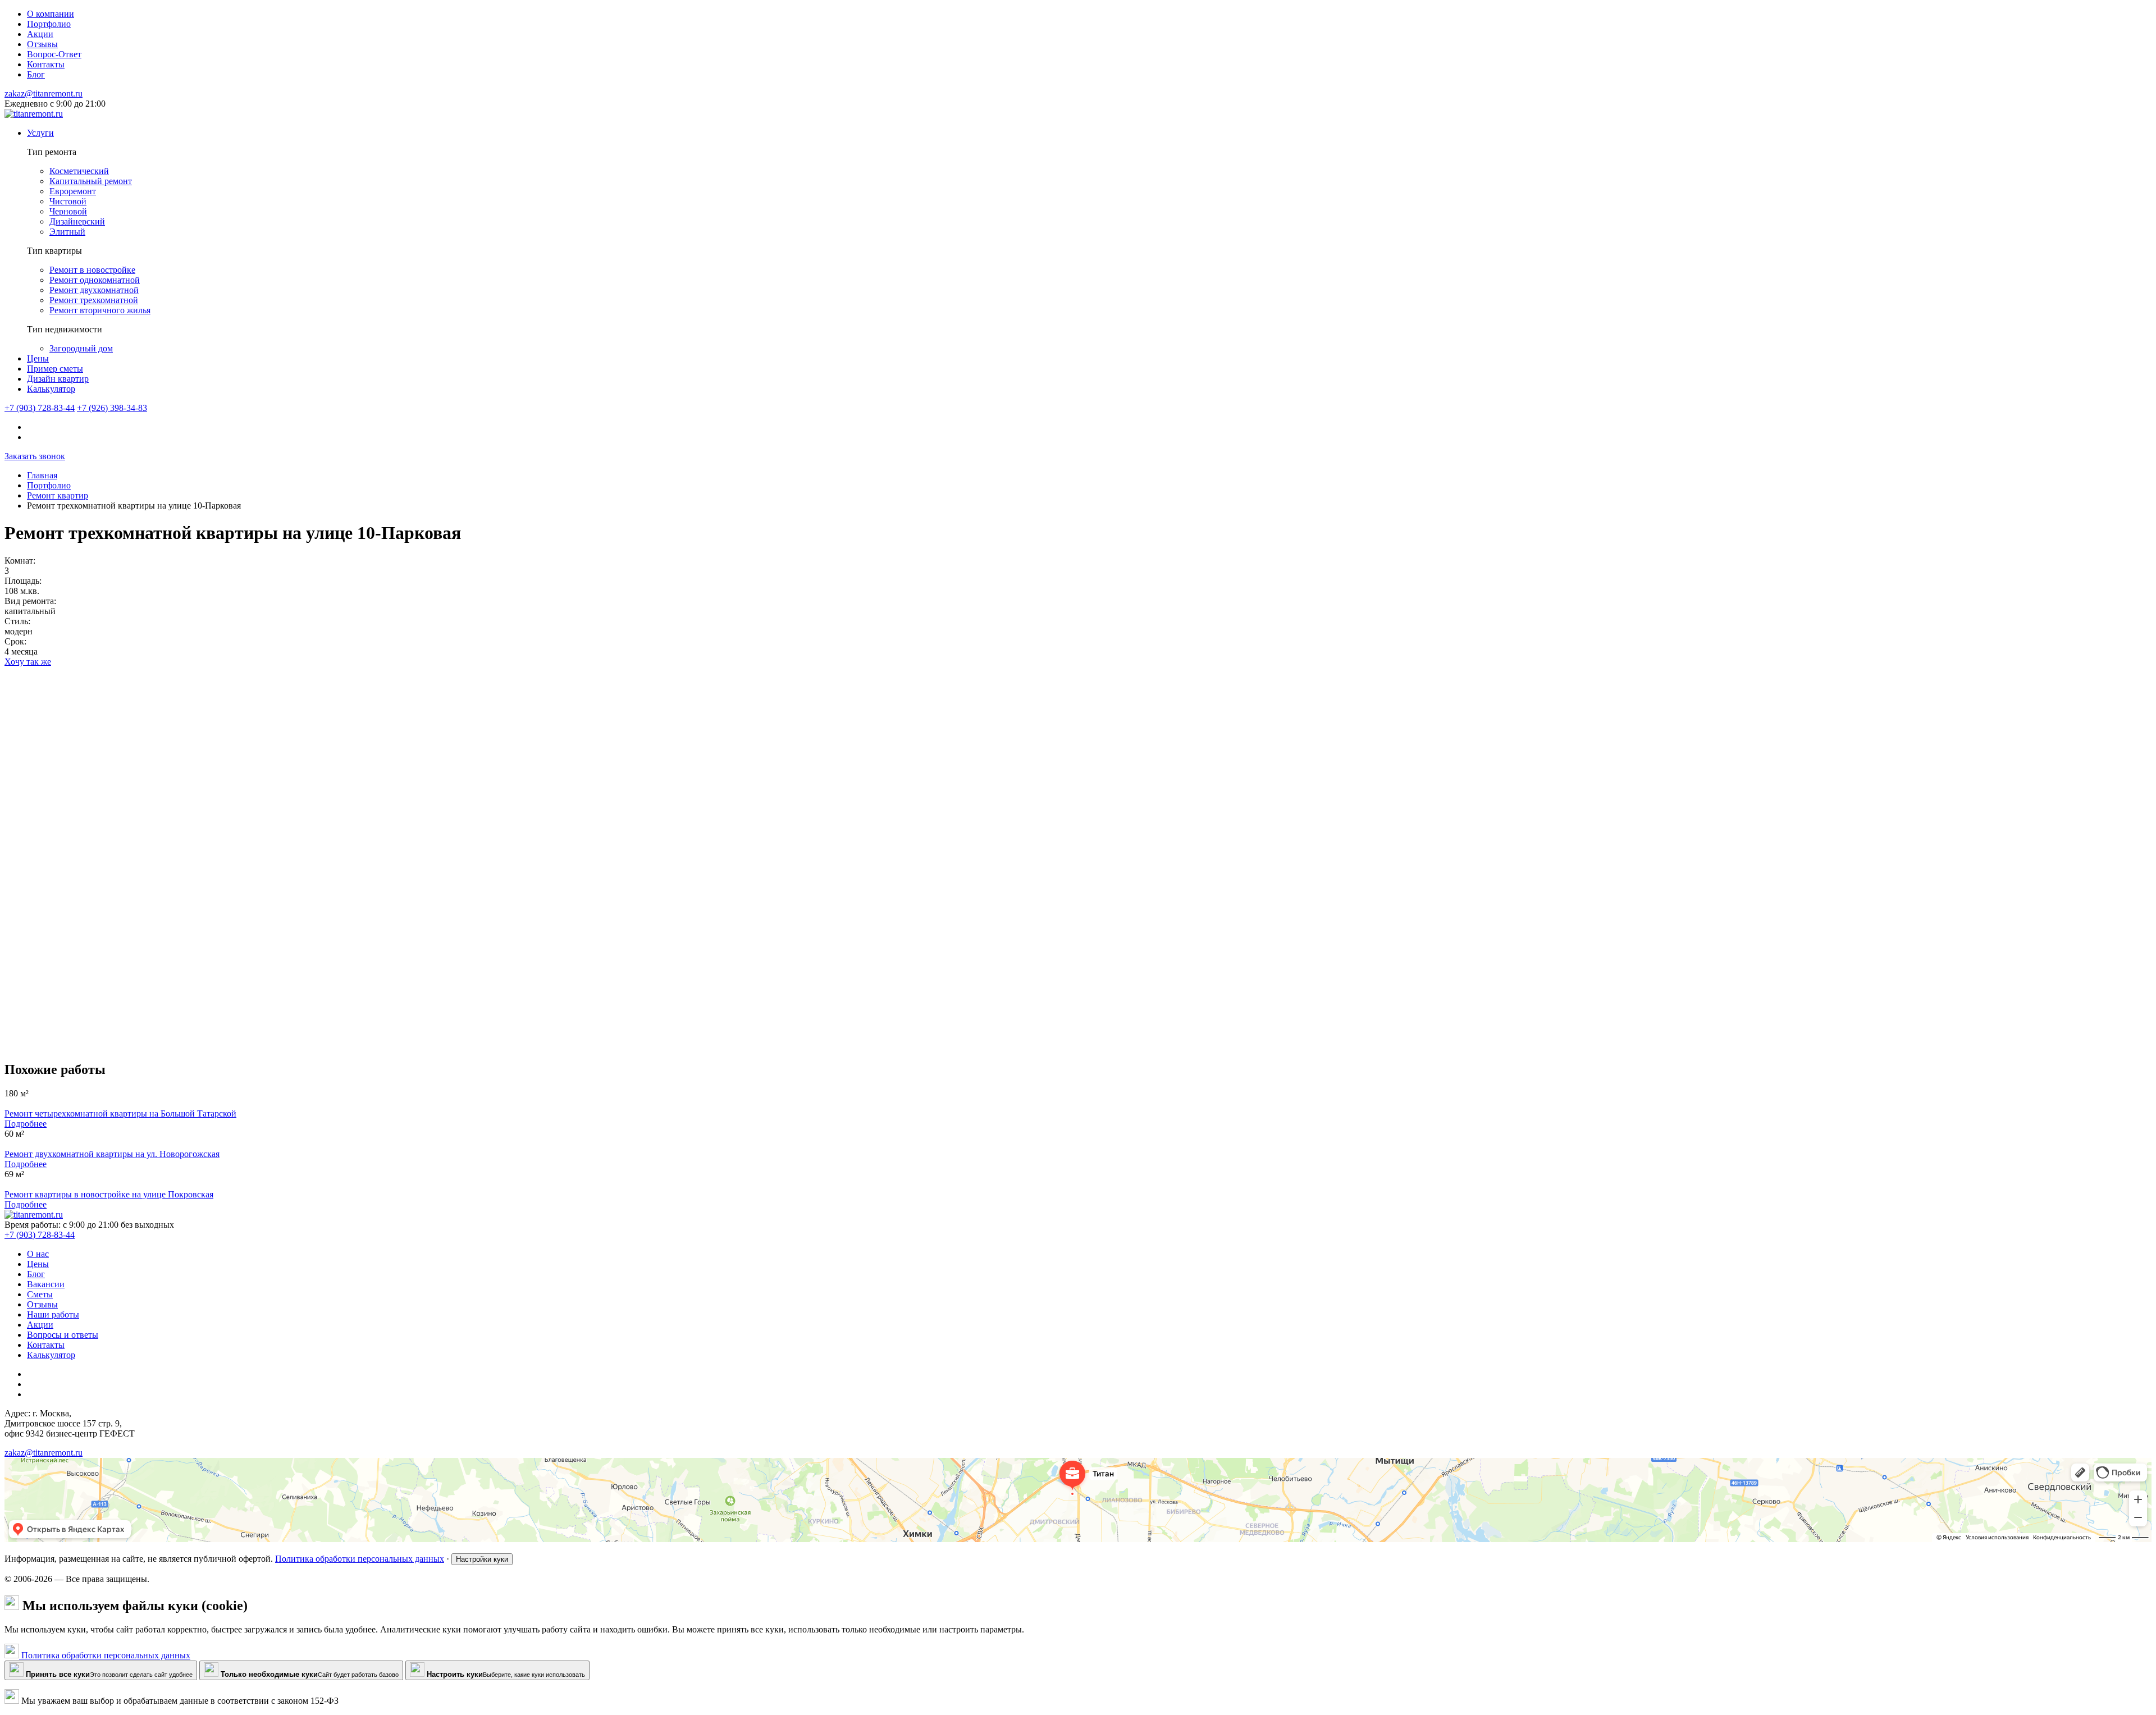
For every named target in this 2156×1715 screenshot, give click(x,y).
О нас (38, 1254)
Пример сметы (55, 369)
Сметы (40, 1294)
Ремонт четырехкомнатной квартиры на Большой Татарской (120, 1113)
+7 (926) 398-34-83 (112, 408)
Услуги (40, 133)
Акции (40, 1325)
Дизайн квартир (58, 379)
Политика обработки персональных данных (360, 1559)
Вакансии (46, 1284)
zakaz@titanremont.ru (44, 93)
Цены (38, 358)
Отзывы (42, 1304)
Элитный (67, 232)
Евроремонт (73, 191)
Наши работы (53, 1314)
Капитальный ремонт (91, 181)
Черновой (68, 211)
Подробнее (26, 1124)
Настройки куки (482, 1559)
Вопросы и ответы (63, 1335)
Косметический (79, 171)
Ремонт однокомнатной (95, 280)
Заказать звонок (35, 456)
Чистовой (68, 201)
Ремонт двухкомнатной (94, 290)
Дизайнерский (77, 221)
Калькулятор (51, 389)
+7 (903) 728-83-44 (40, 408)
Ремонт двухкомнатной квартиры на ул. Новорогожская (112, 1154)
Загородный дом (81, 348)
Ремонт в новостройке (92, 270)
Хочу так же (28, 662)
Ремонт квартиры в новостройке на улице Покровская (109, 1194)
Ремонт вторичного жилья (100, 310)
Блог (36, 1274)
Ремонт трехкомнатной (94, 300)
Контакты (46, 1345)
